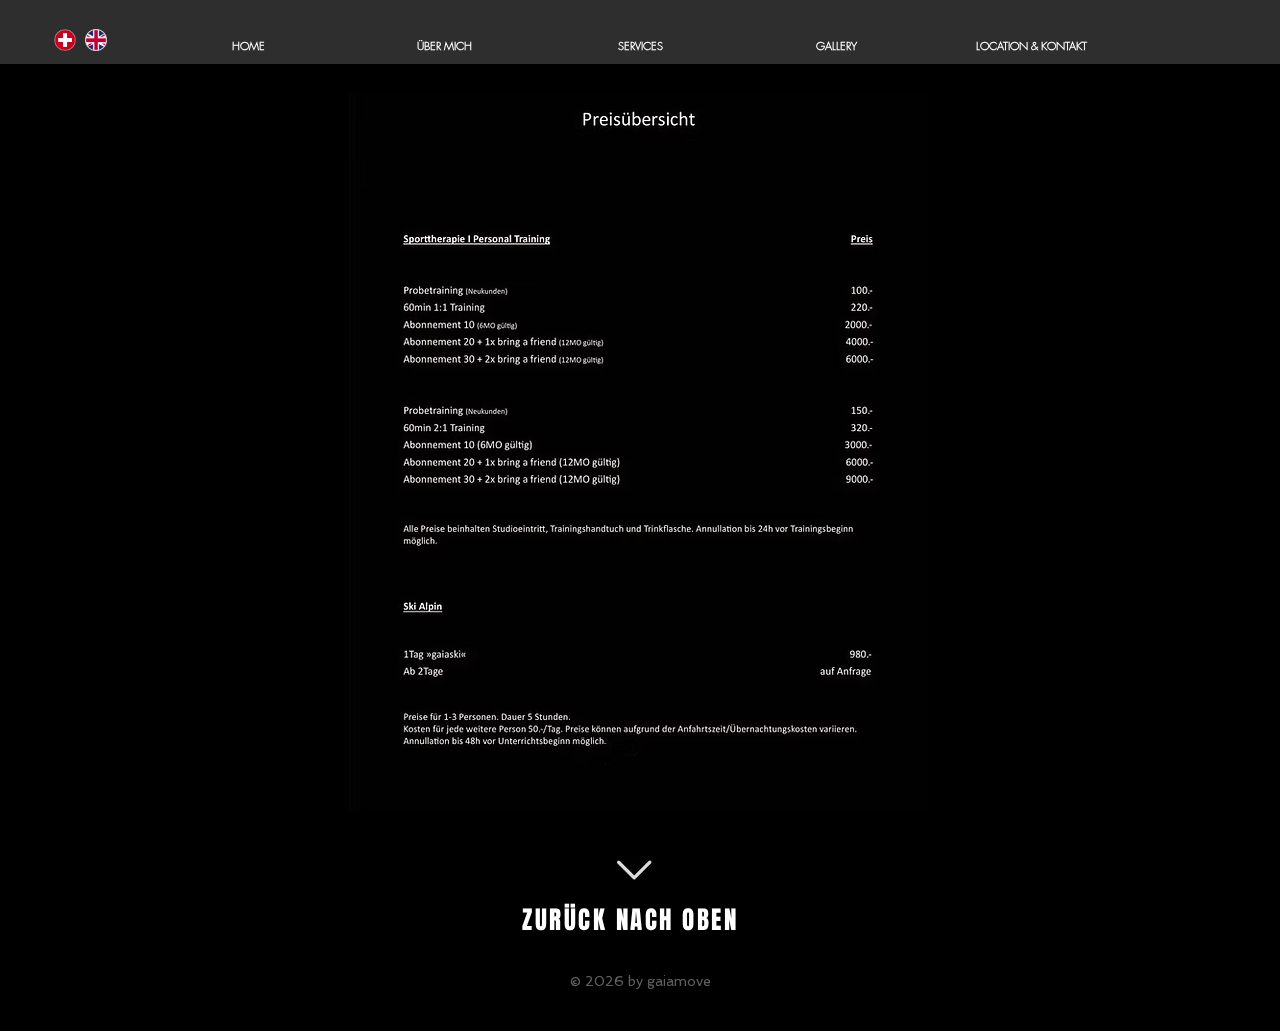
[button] (640, 46)
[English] (95, 40)
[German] (65, 40)
